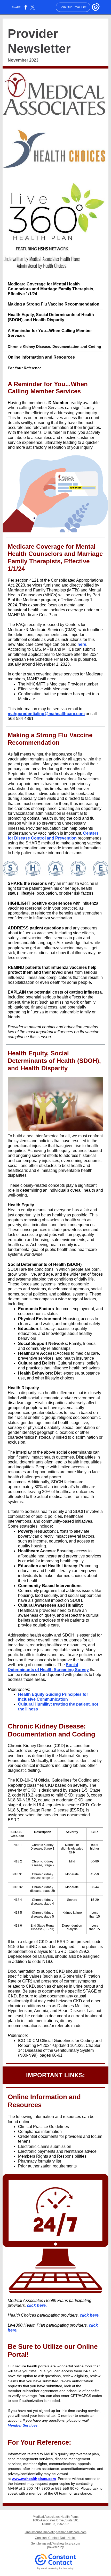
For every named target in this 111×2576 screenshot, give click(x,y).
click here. (37, 2305)
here (82, 644)
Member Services (23, 2425)
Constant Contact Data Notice (56, 2538)
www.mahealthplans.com (34, 2479)
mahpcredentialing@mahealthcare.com (46, 714)
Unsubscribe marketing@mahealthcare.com (56, 2532)
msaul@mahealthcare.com (61, 2544)
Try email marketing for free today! (56, 2569)
